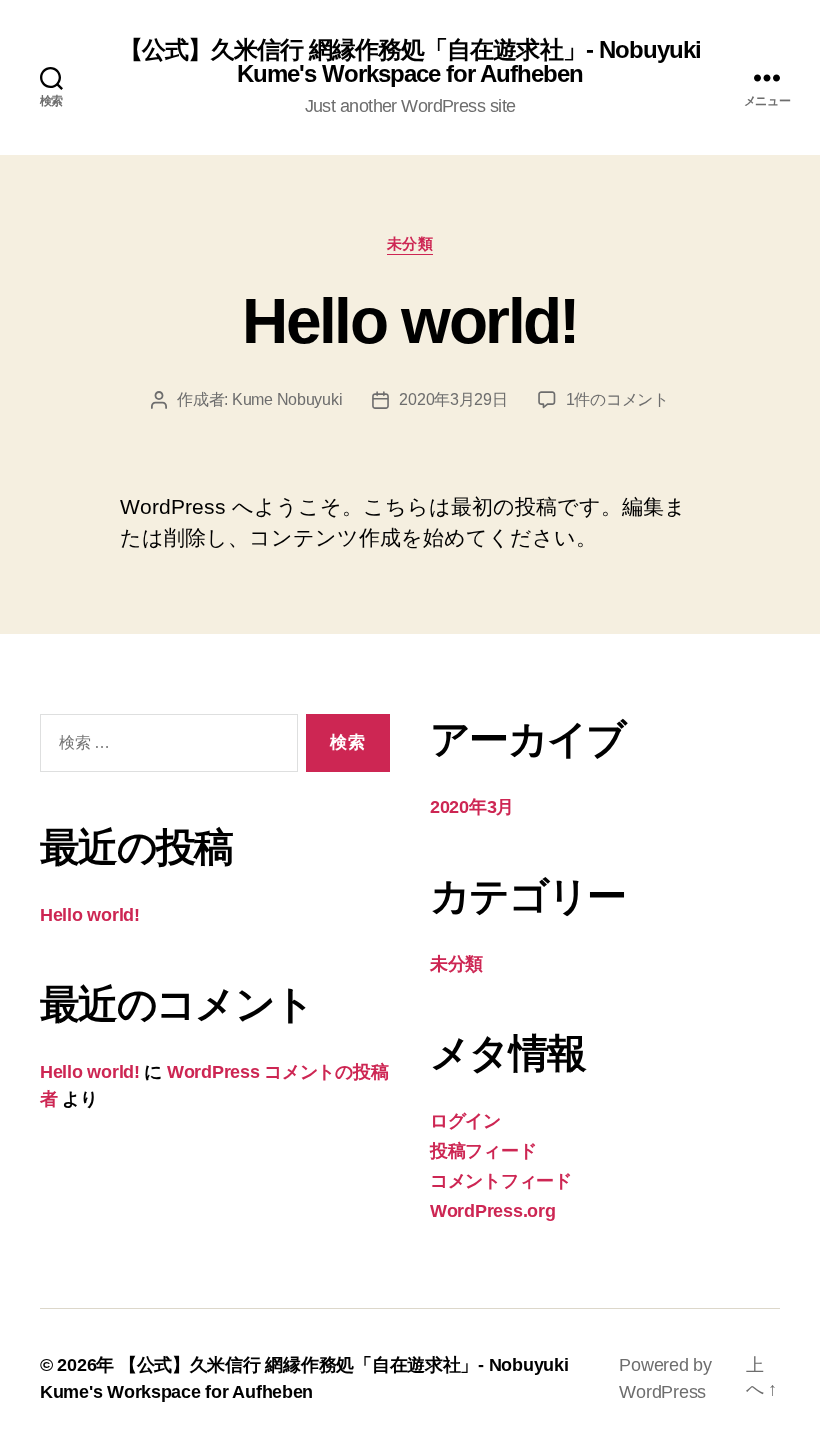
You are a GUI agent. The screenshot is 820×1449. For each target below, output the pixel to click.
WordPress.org (493, 1211)
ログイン (465, 1121)
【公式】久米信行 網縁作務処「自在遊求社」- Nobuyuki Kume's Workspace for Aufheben (409, 62)
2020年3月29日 (453, 399)
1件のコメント (617, 399)
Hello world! (409, 321)
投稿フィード (483, 1151)
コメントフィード (501, 1181)
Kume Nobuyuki (287, 399)
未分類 (410, 243)
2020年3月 (472, 807)
